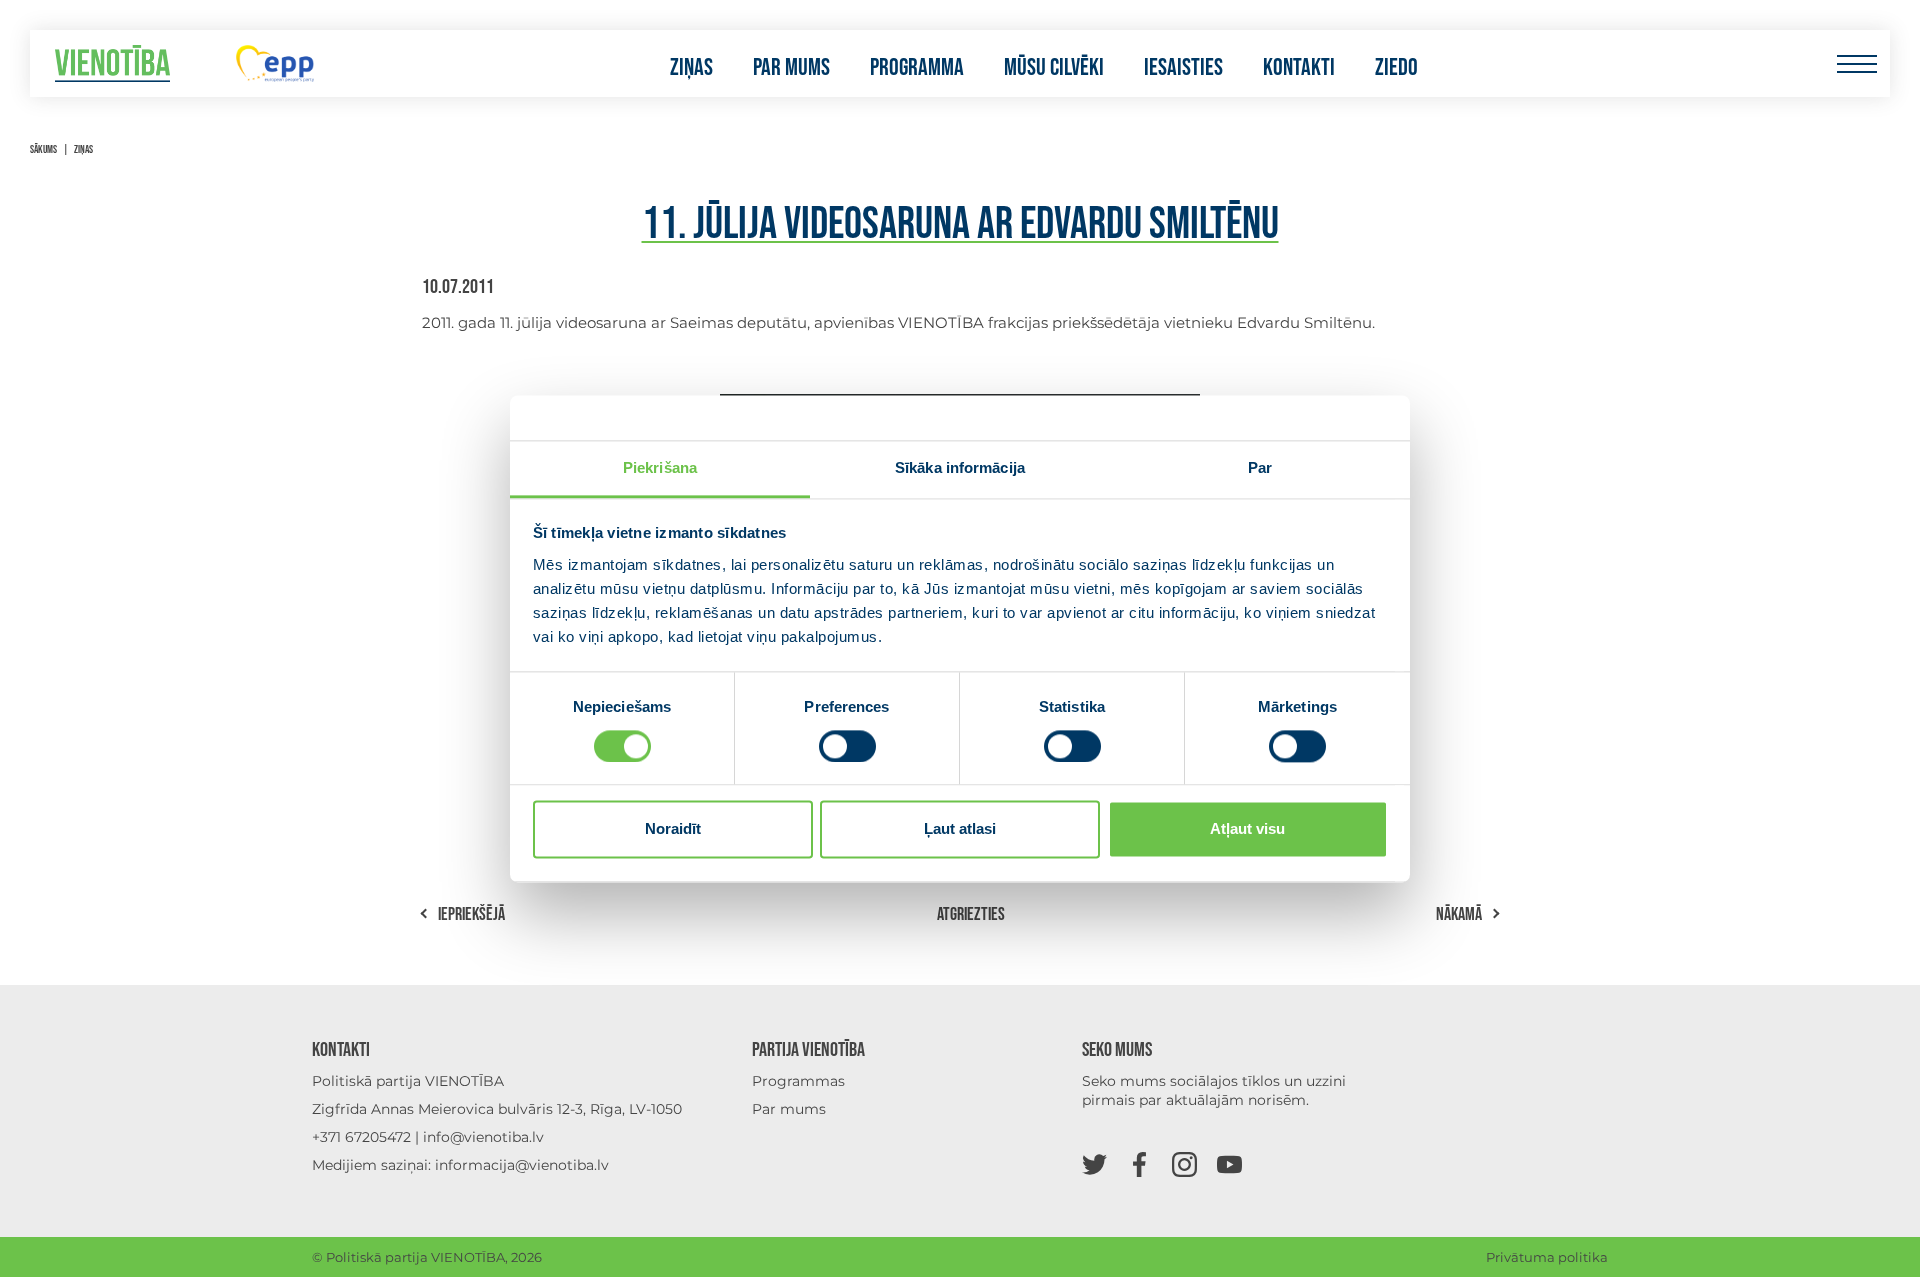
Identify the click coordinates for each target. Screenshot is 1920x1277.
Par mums (791, 68)
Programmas (798, 1081)
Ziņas (691, 68)
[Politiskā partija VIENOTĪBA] (112, 63)
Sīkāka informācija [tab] (960, 467)
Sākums (43, 149)
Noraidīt (673, 829)
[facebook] (1139, 1163)
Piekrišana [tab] (660, 467)
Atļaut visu (1247, 829)
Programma (917, 68)
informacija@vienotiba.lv (522, 1165)
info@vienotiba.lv (483, 1137)
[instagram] (1184, 1163)
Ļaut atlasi (960, 829)
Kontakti (1299, 68)
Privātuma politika (1547, 1257)
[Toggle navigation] (1856, 63)
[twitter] (1094, 1163)
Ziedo (1396, 68)
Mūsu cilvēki (1054, 68)
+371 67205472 (361, 1137)
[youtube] (1229, 1163)
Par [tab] (1260, 467)
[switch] (847, 746)
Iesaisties (1183, 68)
